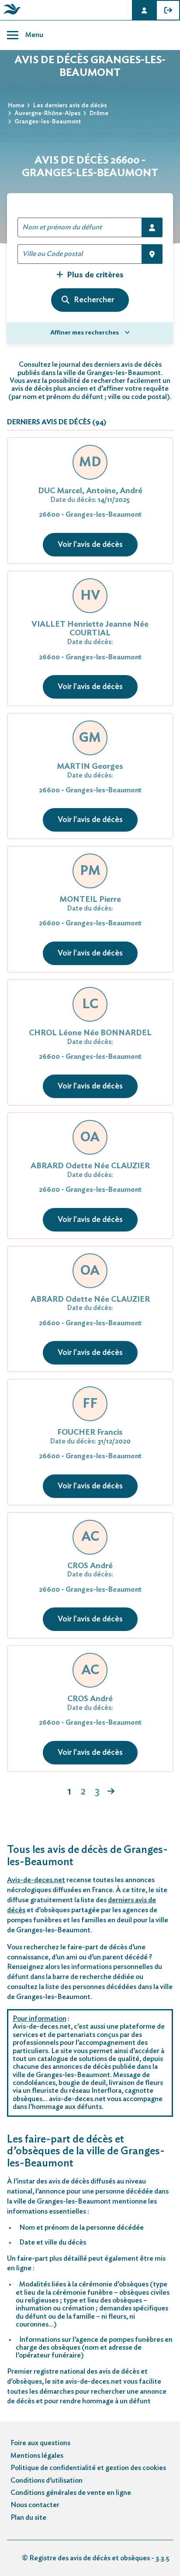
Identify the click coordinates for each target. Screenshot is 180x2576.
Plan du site (28, 2518)
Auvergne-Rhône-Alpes (48, 113)
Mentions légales (37, 2456)
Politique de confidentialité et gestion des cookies (88, 2468)
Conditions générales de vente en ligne (71, 2493)
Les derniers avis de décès (70, 106)
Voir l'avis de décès (90, 545)
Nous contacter (35, 2505)
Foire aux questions (40, 2443)
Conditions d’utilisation (47, 2480)
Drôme (99, 113)
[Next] (111, 1792)
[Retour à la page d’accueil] (10, 14)
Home (16, 106)
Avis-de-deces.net (36, 1880)
